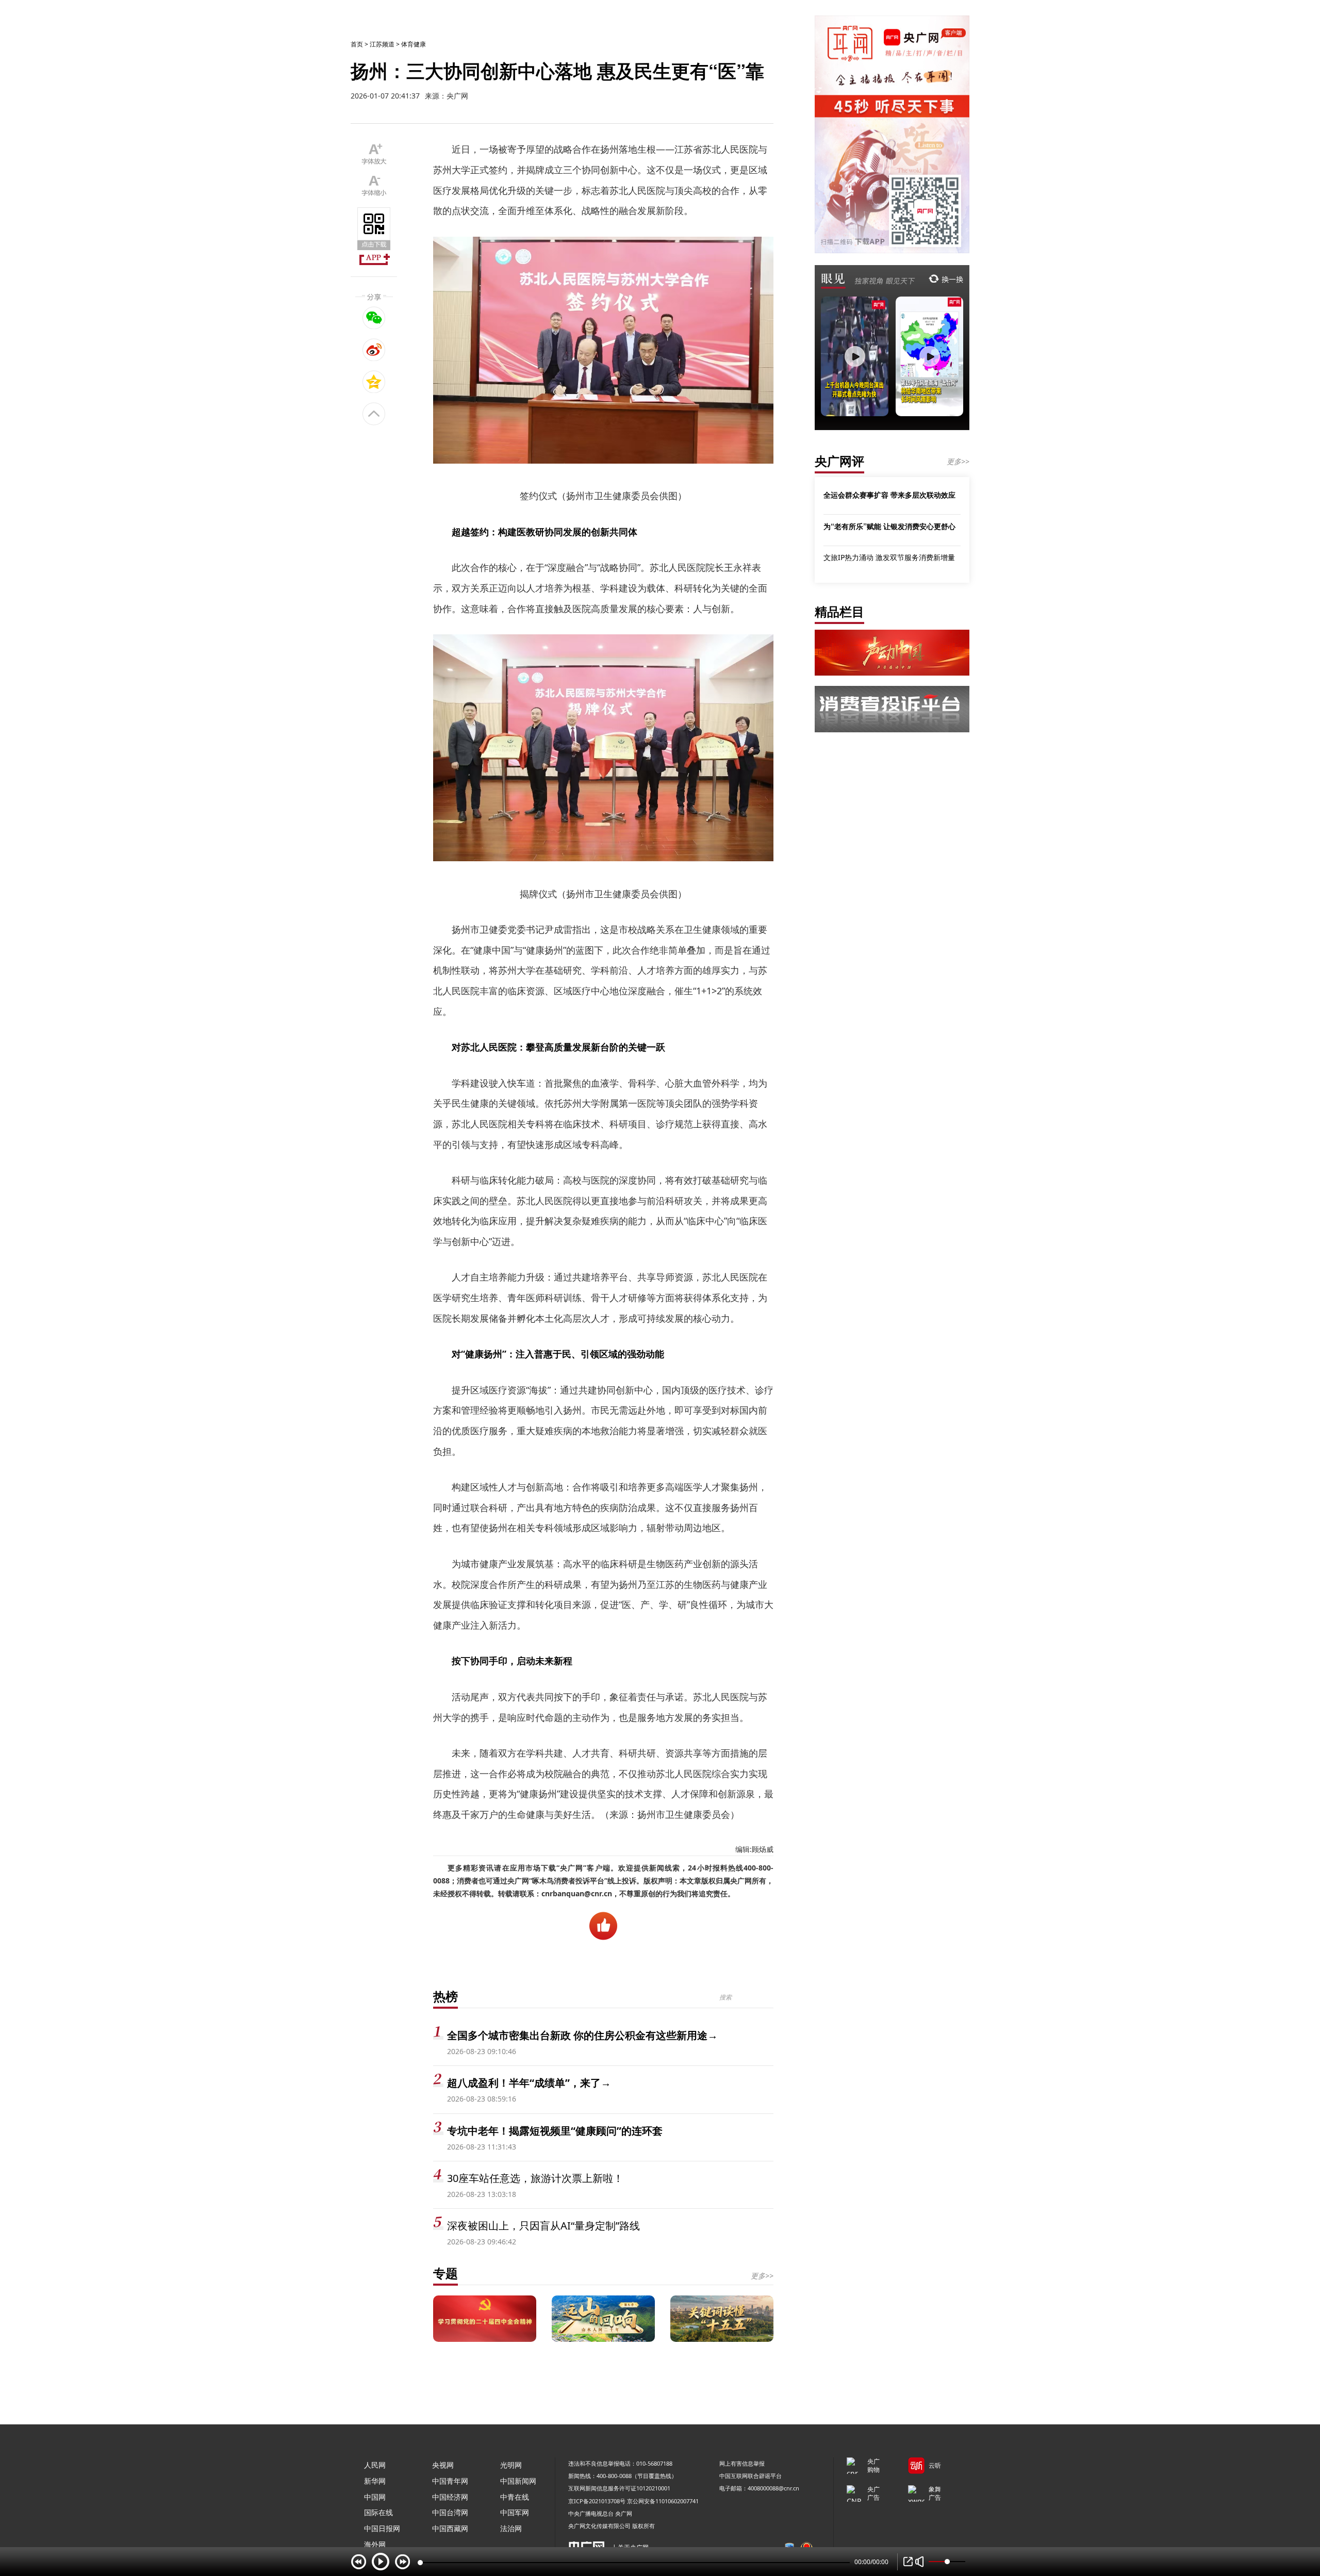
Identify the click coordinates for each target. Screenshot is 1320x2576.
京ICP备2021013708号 (597, 2501)
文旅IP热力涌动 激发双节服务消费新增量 (889, 557)
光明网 (511, 2465)
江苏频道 (382, 44)
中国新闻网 (518, 2481)
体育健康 (414, 44)
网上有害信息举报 (742, 2463)
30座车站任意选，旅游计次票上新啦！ (535, 2178)
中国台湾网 (450, 2512)
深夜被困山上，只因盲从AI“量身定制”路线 (543, 2226)
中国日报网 (382, 2528)
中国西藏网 (450, 2528)
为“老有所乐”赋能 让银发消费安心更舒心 (889, 526)
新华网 (375, 2481)
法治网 (511, 2528)
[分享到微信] (374, 318)
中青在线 (515, 2497)
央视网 (443, 2465)
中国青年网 (450, 2481)
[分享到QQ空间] (374, 382)
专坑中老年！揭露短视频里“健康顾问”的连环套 (555, 2131)
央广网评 (839, 461)
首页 (357, 44)
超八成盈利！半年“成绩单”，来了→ (529, 2083)
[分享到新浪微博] (374, 350)
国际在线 (378, 2512)
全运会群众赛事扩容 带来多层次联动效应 (889, 495)
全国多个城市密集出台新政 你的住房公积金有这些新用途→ (582, 2035)
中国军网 (515, 2512)
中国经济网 (450, 2497)
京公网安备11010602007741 (663, 2501)
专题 (445, 2273)
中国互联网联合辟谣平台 (750, 2476)
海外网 (375, 2544)
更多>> (762, 2276)
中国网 (375, 2497)
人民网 (375, 2465)
